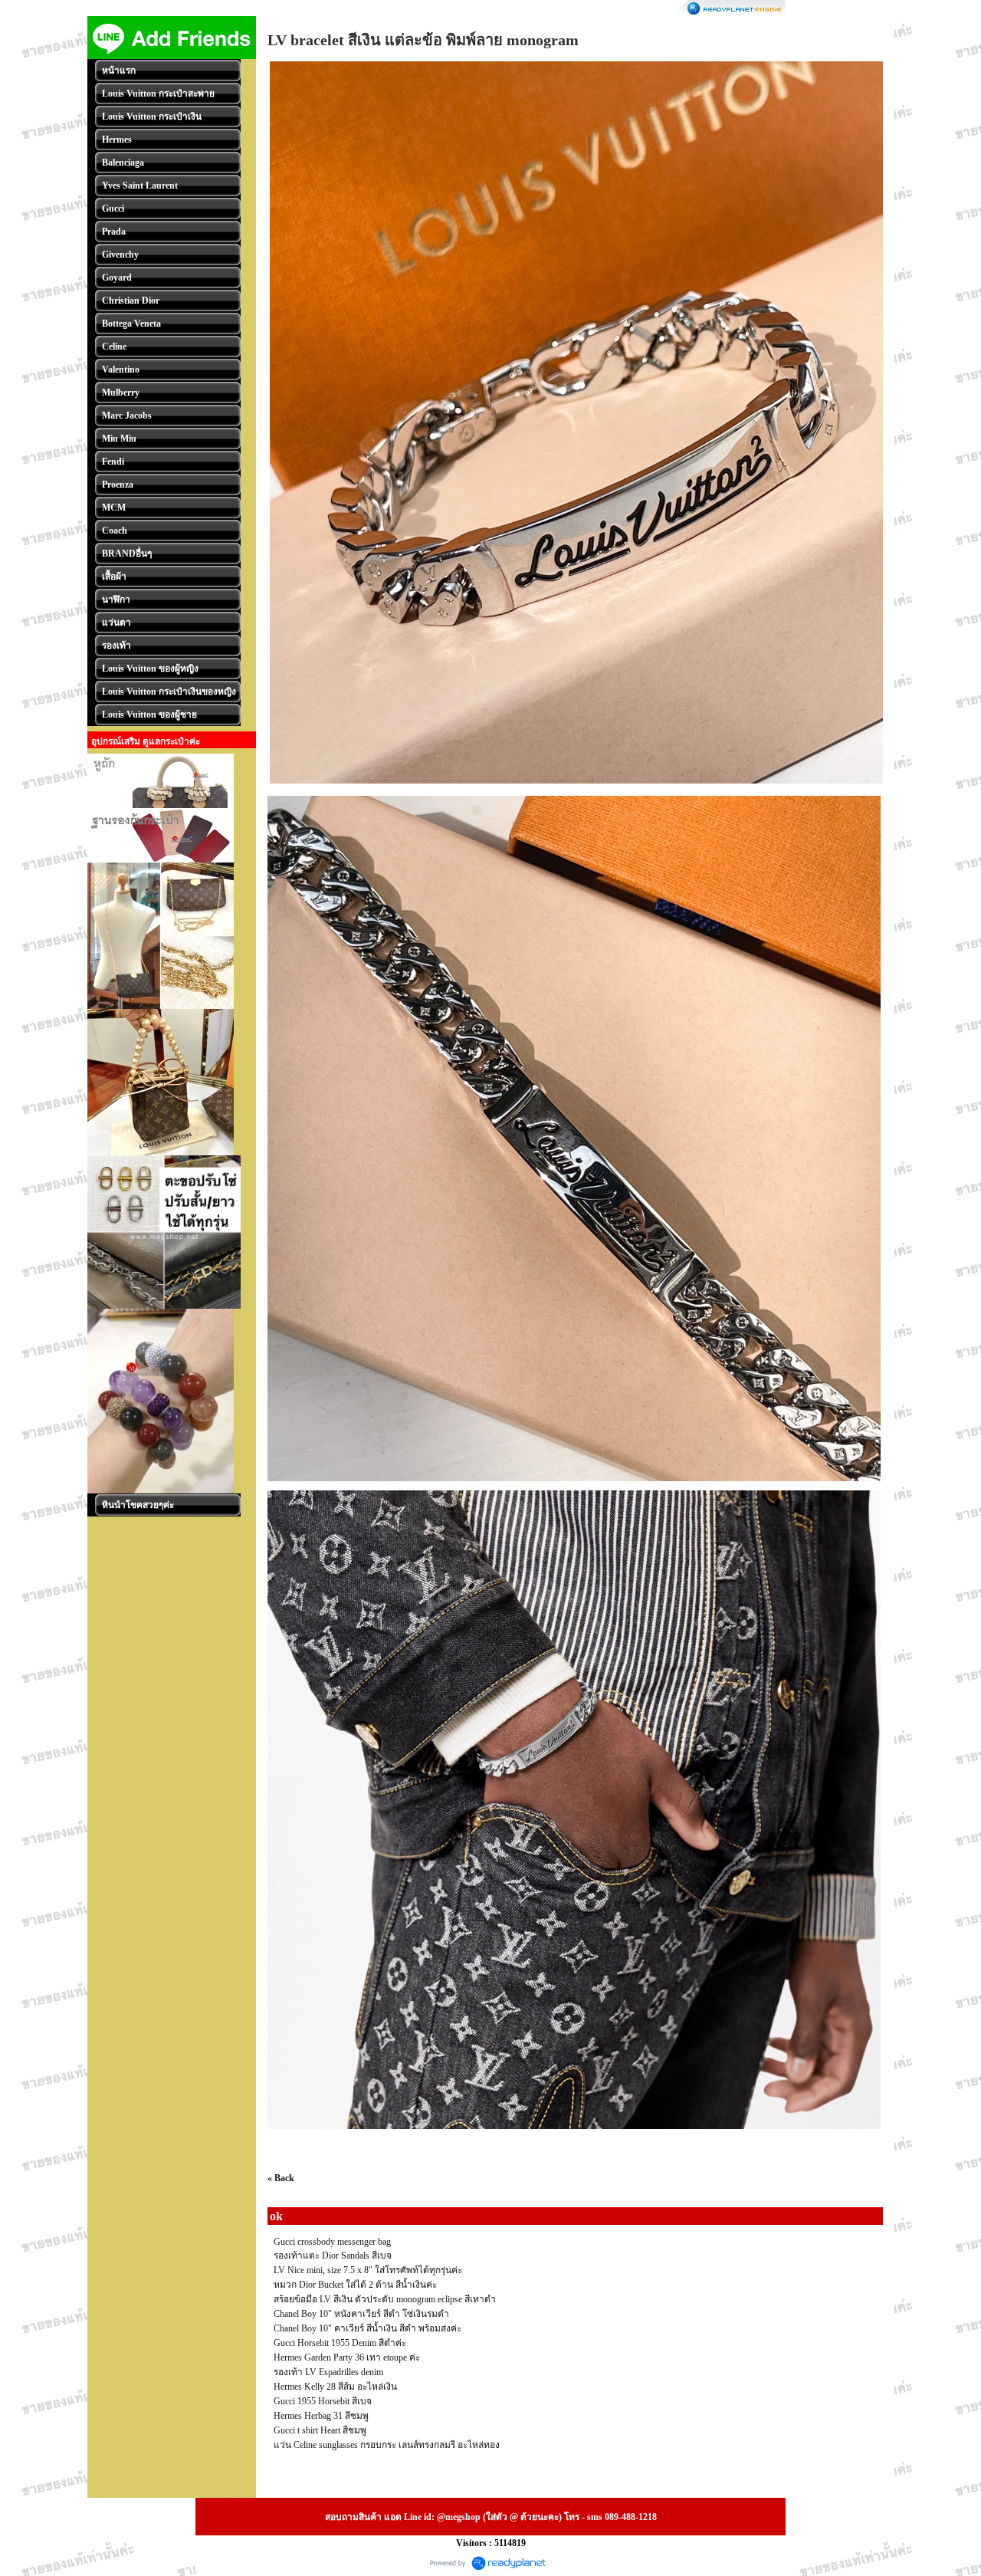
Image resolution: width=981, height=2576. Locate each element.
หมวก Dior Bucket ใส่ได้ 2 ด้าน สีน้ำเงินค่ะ (355, 2285)
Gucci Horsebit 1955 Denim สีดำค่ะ (340, 2343)
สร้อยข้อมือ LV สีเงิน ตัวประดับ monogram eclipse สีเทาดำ (385, 2299)
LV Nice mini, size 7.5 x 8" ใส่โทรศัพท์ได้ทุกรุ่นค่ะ (368, 2270)
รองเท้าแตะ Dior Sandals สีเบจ (333, 2256)
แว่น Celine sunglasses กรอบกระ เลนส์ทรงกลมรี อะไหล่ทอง (387, 2445)
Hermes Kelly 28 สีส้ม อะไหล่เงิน (335, 2387)
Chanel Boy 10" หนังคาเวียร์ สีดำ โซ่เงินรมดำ (361, 2314)
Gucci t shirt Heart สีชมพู (320, 2430)
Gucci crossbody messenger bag (332, 2242)
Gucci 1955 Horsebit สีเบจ (323, 2401)
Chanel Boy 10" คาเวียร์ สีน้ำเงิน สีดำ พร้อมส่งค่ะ (367, 2328)
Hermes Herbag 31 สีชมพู (321, 2416)
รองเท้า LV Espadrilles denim (328, 2372)
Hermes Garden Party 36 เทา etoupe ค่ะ (347, 2357)
